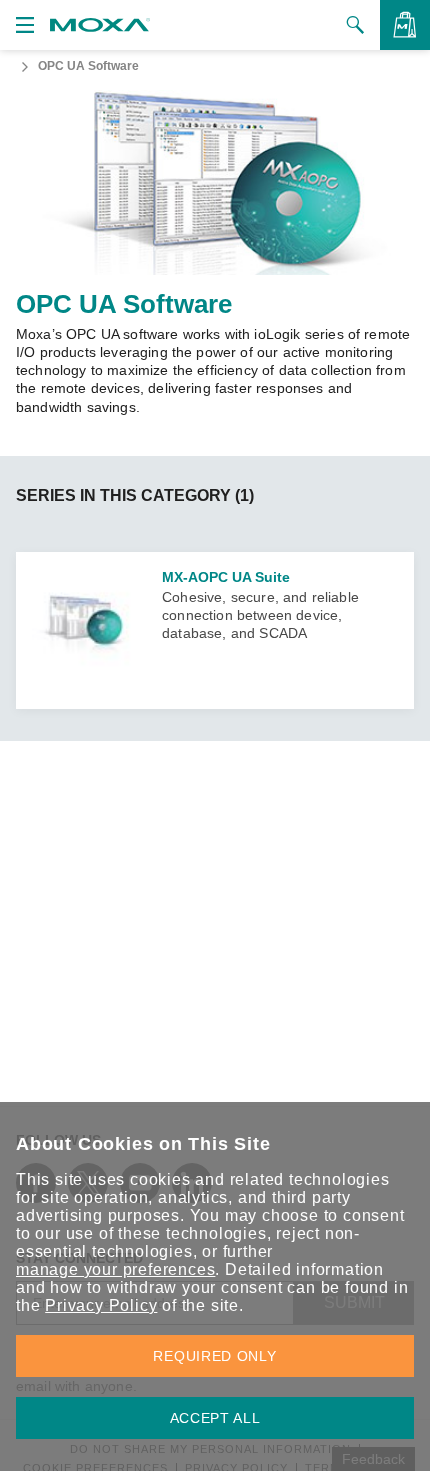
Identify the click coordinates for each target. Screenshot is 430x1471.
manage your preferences (115, 1269)
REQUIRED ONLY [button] (214, 1356)
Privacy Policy (101, 1305)
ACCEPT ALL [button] (215, 1418)
